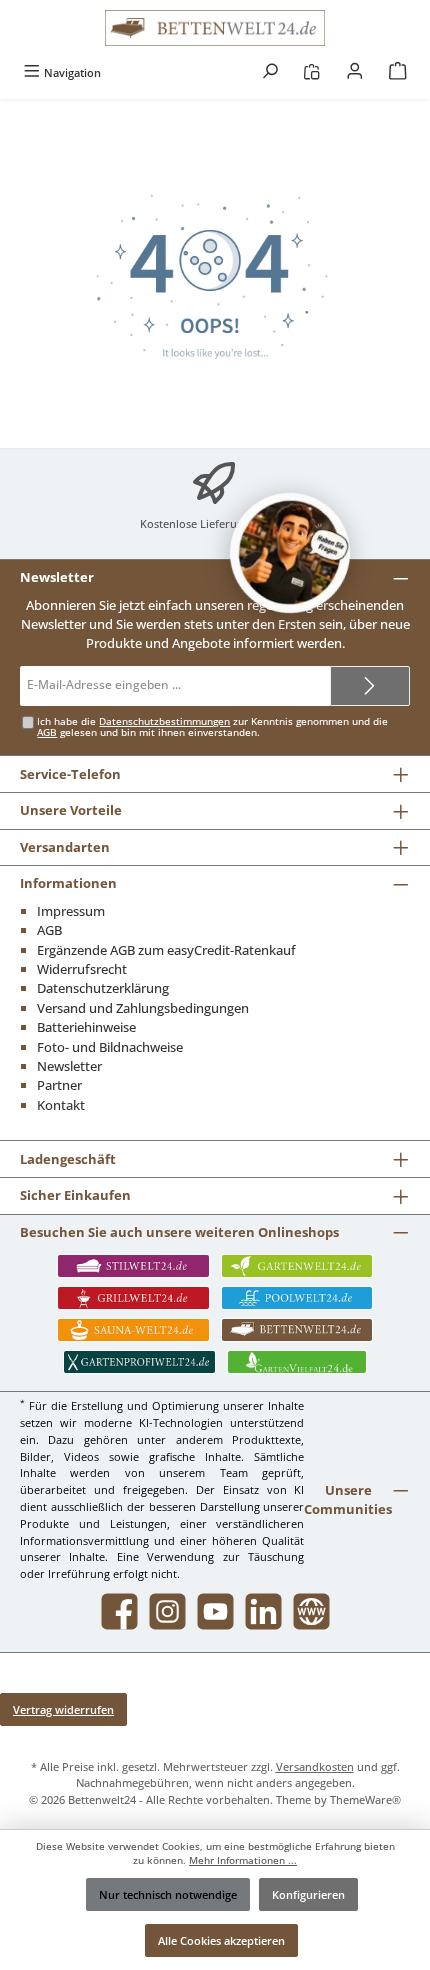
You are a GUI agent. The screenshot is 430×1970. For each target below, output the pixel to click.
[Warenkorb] (398, 72)
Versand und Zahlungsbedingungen (143, 1008)
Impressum (71, 911)
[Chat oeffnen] (290, 553)
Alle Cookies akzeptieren (221, 1940)
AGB (47, 732)
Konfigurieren (308, 1894)
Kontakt (61, 1105)
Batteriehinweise (86, 1027)
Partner (59, 1085)
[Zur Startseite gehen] (215, 28)
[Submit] (370, 686)
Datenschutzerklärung (103, 988)
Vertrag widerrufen (63, 1709)
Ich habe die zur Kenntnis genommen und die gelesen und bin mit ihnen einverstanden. (212, 727)
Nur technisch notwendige (168, 1894)
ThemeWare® (365, 1799)
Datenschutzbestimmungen (164, 721)
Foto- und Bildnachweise (110, 1047)
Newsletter (69, 1066)
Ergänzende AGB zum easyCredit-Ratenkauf (166, 950)
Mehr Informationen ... (243, 1860)
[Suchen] (270, 72)
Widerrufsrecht (82, 969)
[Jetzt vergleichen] (311, 72)
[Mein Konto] (355, 72)
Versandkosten (315, 1766)
